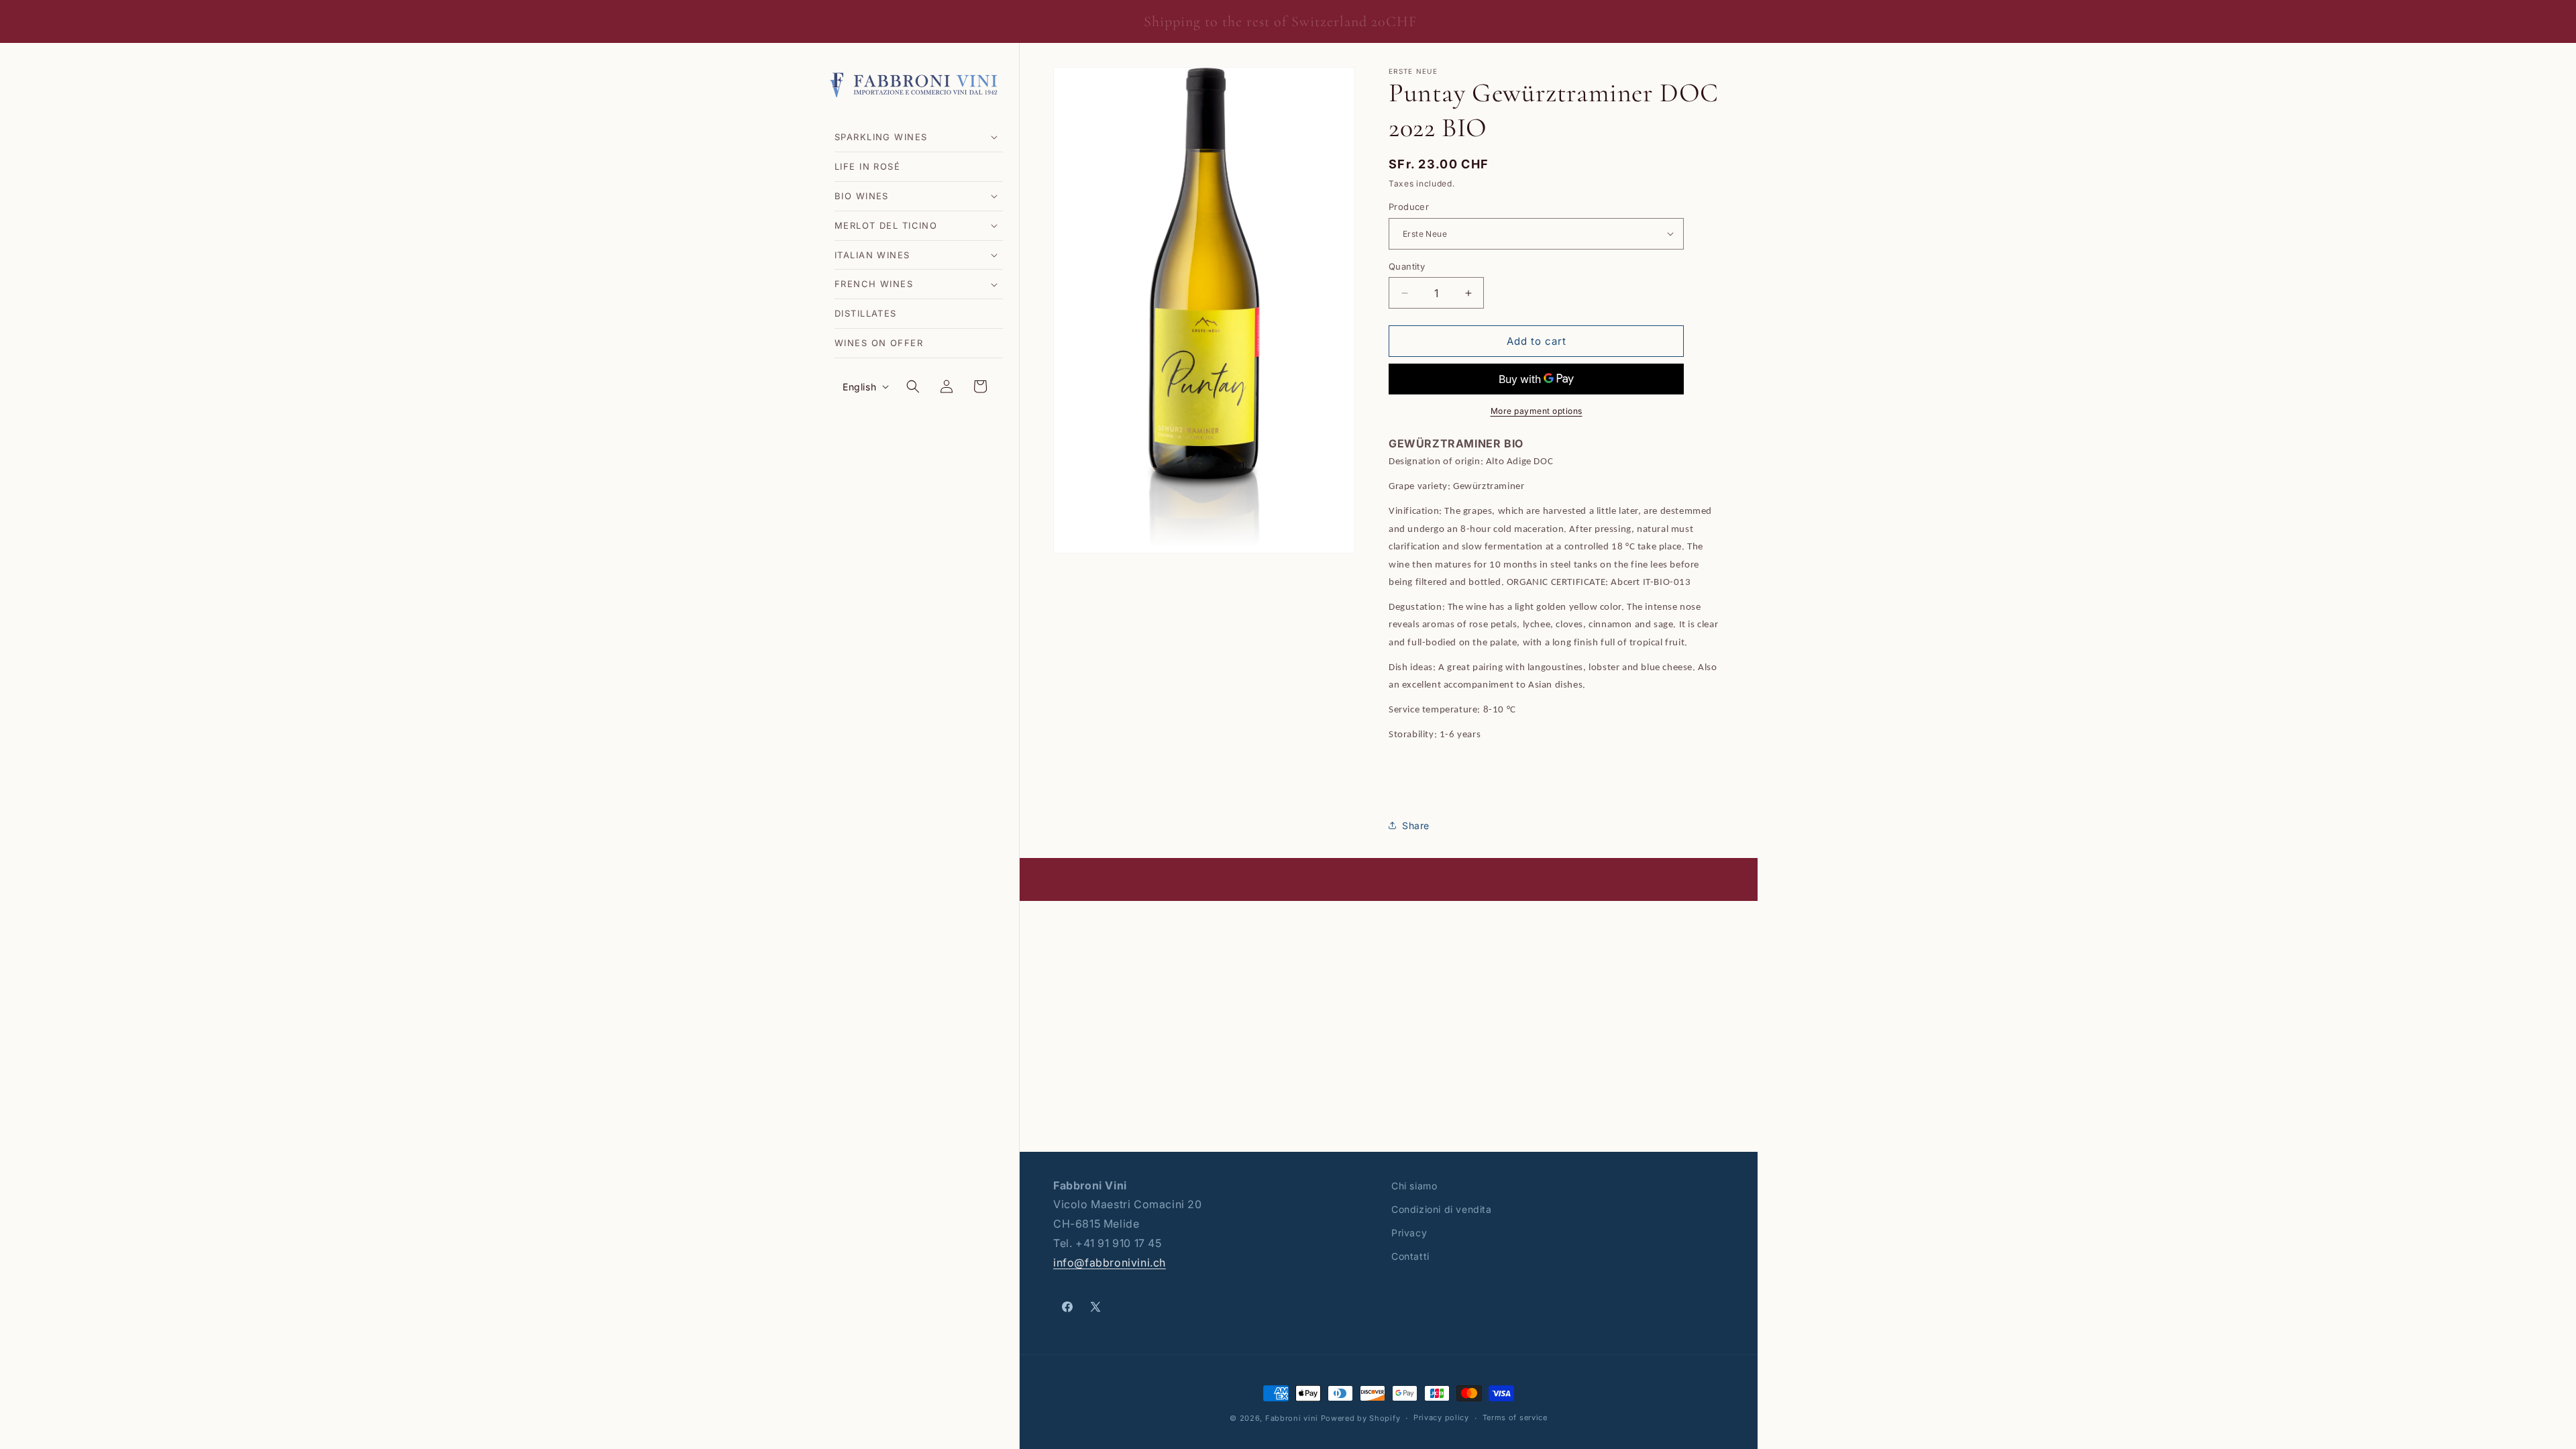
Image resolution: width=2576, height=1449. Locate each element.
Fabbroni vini (1292, 1418)
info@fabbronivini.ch (1110, 1263)
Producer (1409, 207)
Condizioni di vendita (1442, 1209)
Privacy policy (1441, 1417)
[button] (919, 137)
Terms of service (1515, 1417)
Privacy (1409, 1233)
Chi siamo (1414, 1186)
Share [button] (1416, 825)
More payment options (1537, 411)
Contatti (1410, 1256)
